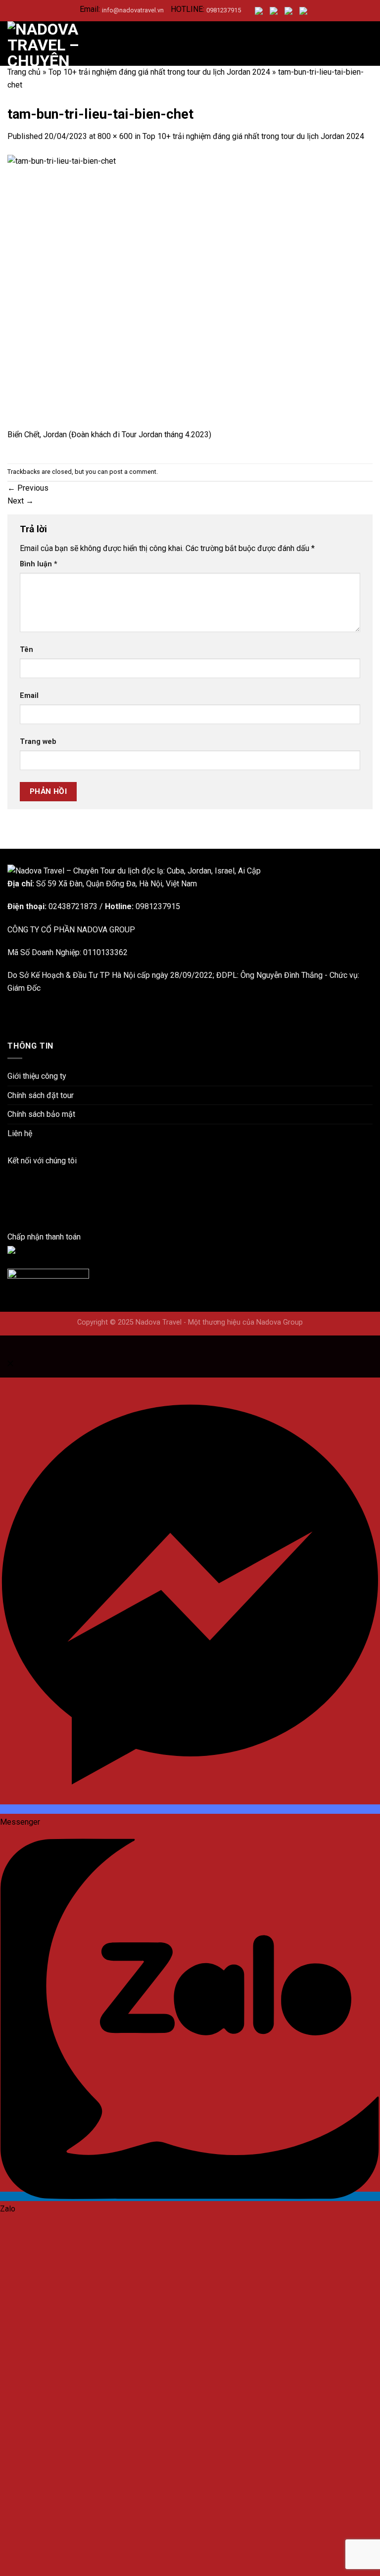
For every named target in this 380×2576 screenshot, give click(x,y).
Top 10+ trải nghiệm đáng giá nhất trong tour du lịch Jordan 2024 (159, 72)
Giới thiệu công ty (37, 1076)
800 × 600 (115, 136)
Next (21, 501)
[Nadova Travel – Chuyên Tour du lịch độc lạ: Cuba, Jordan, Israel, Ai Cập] (134, 870)
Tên (26, 650)
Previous (28, 488)
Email (29, 696)
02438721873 (73, 906)
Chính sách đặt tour (41, 1095)
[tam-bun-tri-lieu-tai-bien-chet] (190, 291)
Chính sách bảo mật (41, 1114)
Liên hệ (20, 1133)
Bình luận (39, 564)
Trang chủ (24, 72)
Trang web (38, 742)
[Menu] (367, 43)
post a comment (133, 472)
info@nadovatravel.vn (133, 10)
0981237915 (224, 10)
